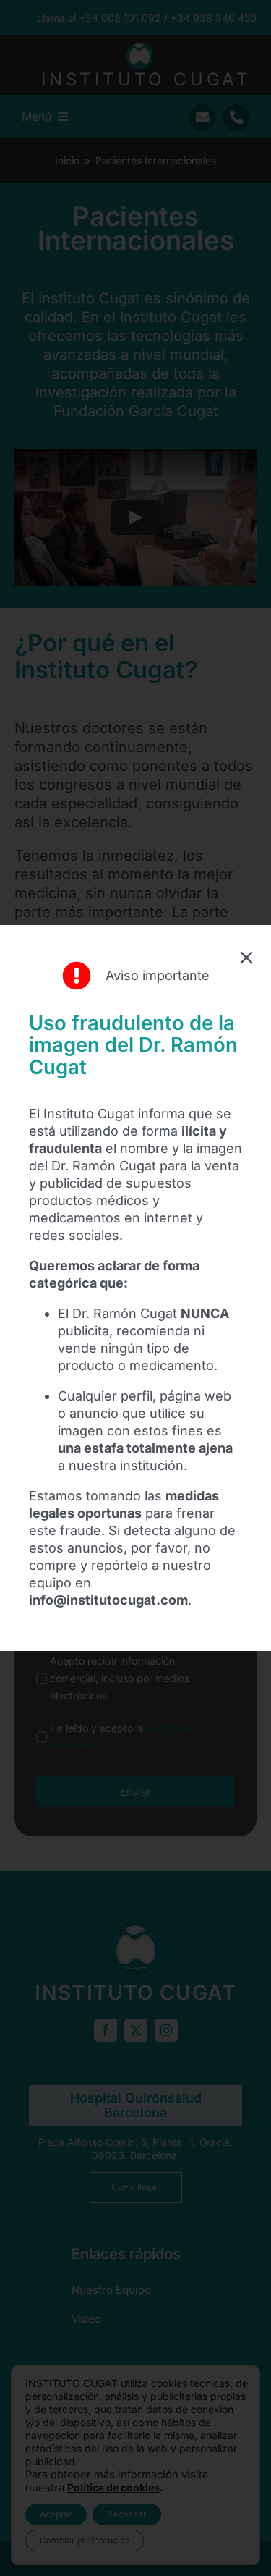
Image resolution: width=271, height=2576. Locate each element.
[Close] (246, 958)
